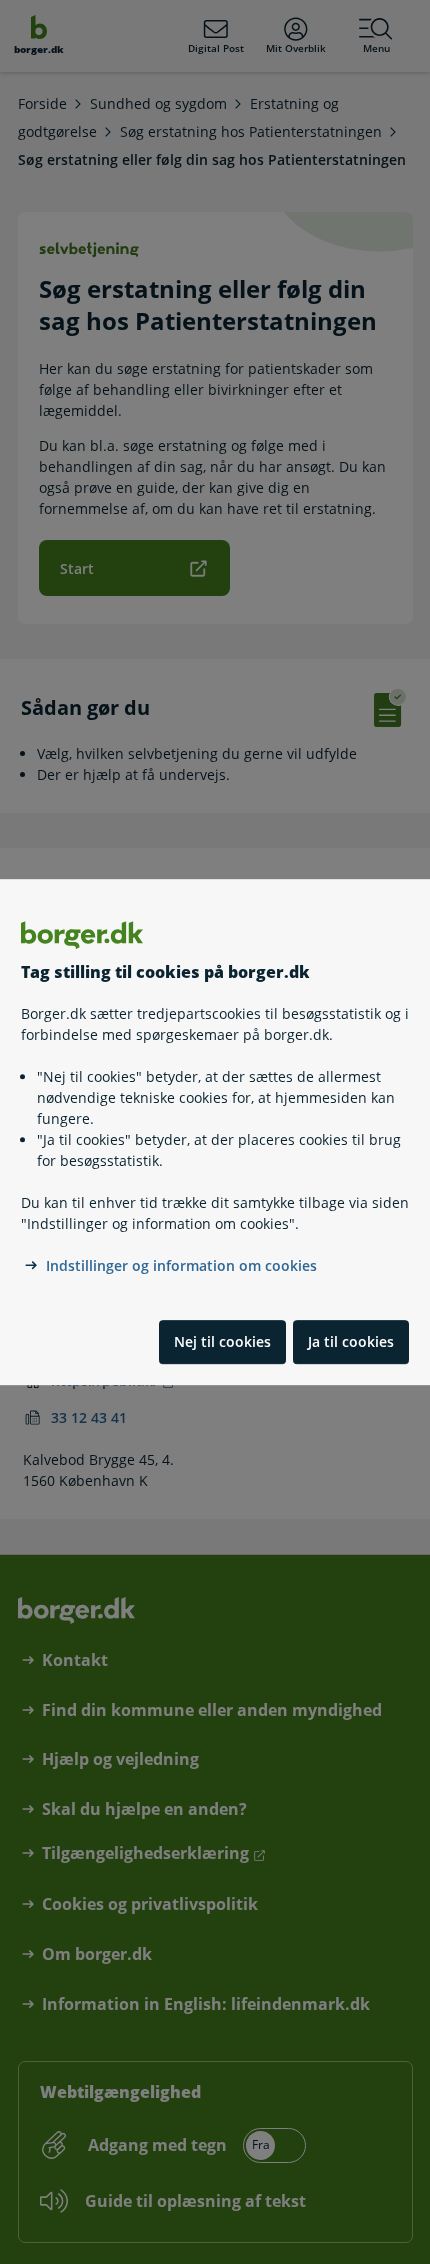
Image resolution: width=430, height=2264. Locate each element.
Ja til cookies (351, 1341)
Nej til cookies (222, 1341)
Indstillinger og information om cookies (181, 1265)
